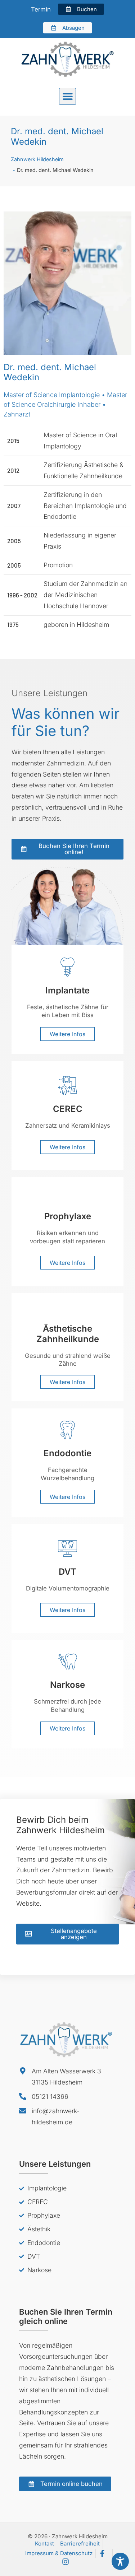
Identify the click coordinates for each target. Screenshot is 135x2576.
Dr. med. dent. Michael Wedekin (57, 136)
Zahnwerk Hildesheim (37, 159)
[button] (67, 96)
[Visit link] (67, 999)
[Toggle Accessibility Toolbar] (120, 2561)
